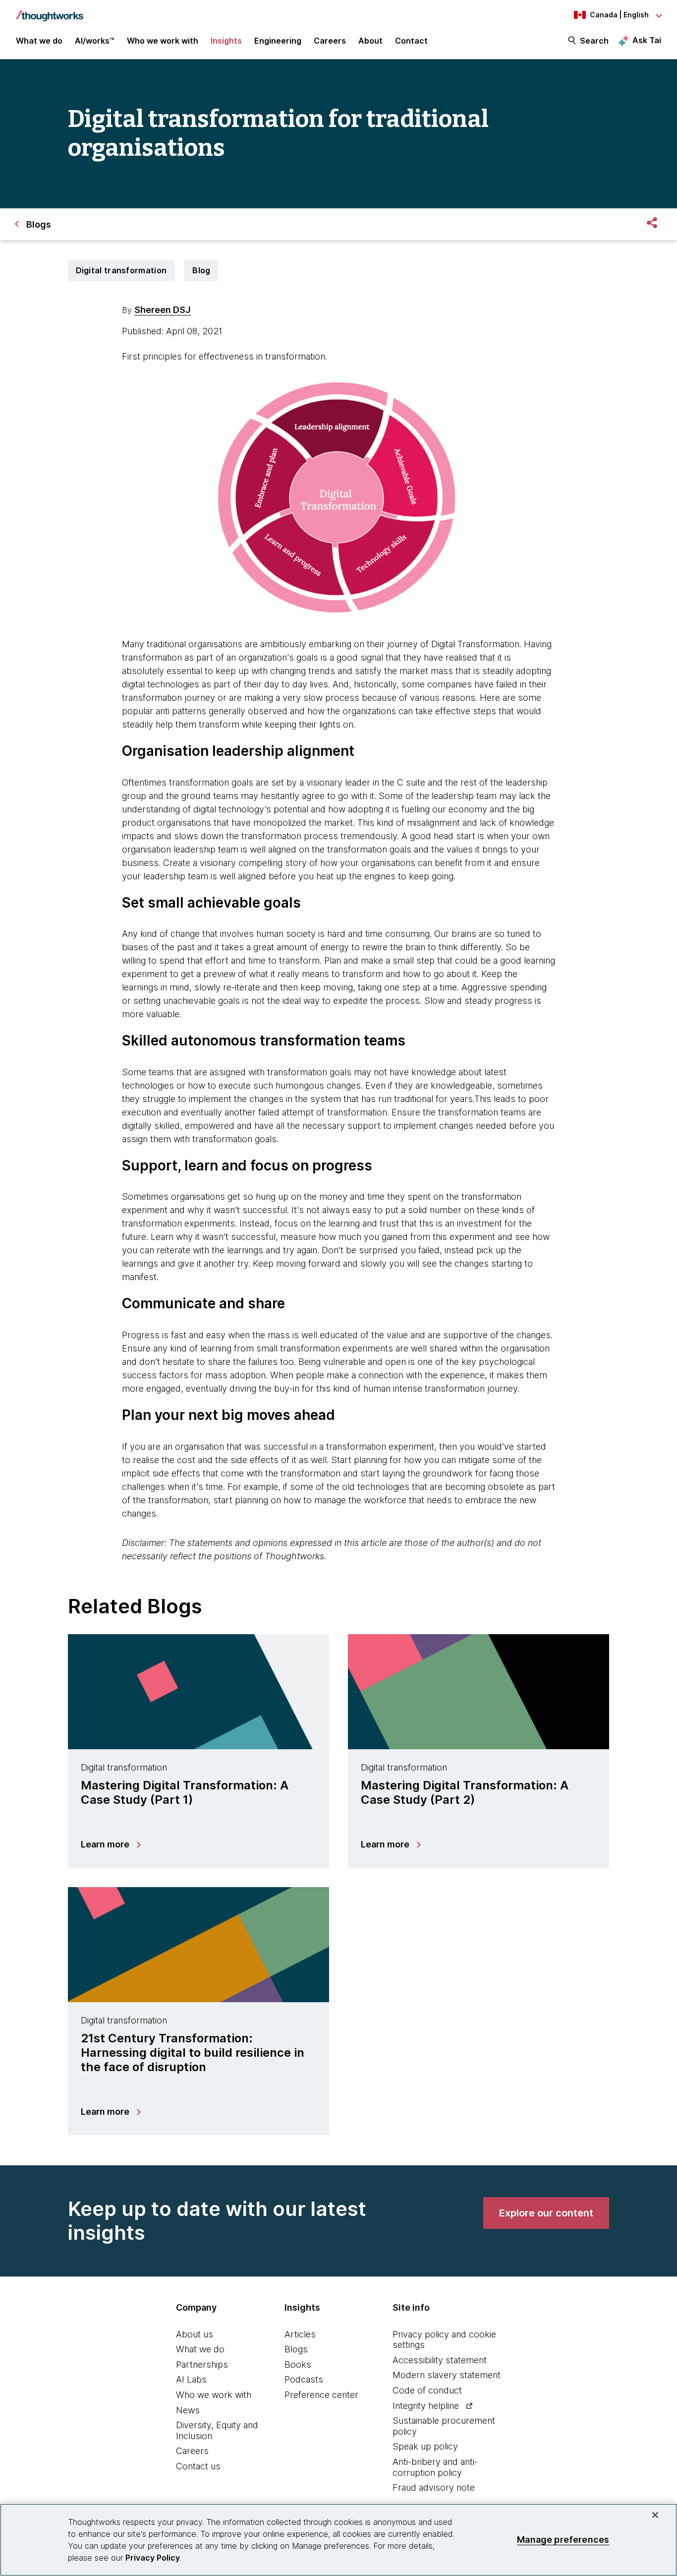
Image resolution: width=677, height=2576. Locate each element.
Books (298, 2364)
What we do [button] (39, 41)
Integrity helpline (426, 2406)
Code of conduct (427, 2390)
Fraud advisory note (434, 2487)
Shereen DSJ (163, 310)
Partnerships (202, 2364)
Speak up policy (425, 2446)
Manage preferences (563, 2540)
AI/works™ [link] (95, 41)
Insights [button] (226, 41)
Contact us (198, 2466)
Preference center (321, 2395)
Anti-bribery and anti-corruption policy (435, 2467)
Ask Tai (647, 40)
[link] (546, 2213)
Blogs (296, 2349)
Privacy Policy (153, 2558)
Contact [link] (411, 41)
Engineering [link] (278, 41)
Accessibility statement (440, 2360)
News (188, 2410)
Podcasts (304, 2379)
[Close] (655, 2515)
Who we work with (214, 2395)
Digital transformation (121, 270)
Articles (300, 2334)
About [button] (370, 41)
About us (195, 2334)
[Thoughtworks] (50, 11)
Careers (192, 2451)
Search (594, 41)
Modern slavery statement (447, 2375)
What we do (200, 2349)
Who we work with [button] (163, 41)
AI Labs (191, 2379)
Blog (201, 270)
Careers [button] (330, 41)
